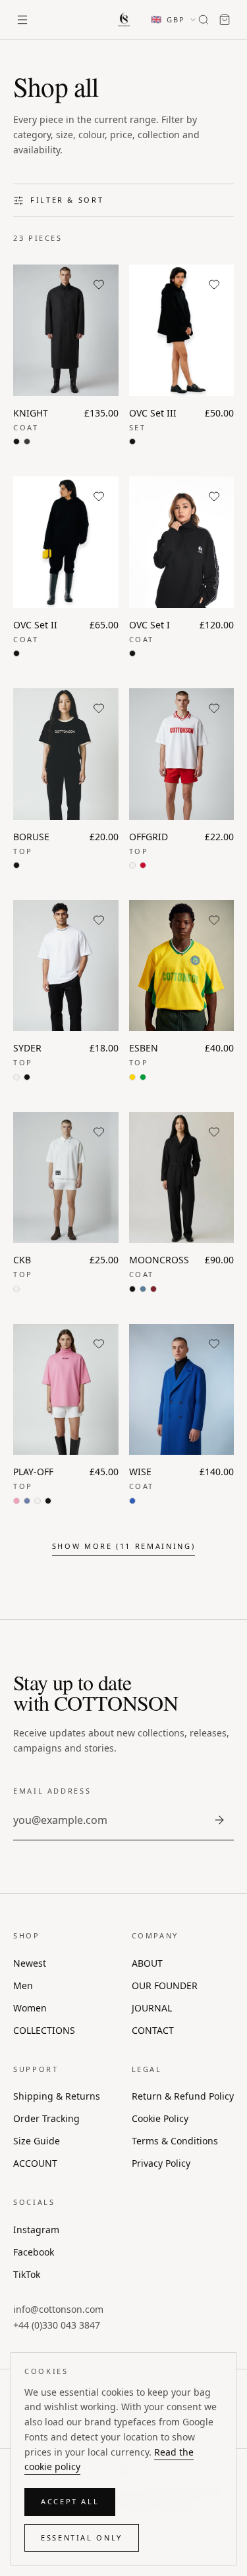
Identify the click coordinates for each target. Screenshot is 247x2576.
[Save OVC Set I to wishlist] (214, 496)
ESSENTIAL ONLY (82, 2538)
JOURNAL (152, 2008)
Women (30, 2008)
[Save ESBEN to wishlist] (214, 920)
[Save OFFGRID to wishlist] (214, 708)
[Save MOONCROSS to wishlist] (214, 1132)
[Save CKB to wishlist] (99, 1132)
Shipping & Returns (57, 2096)
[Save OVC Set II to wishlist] (99, 496)
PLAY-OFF (33, 1472)
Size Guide (37, 2141)
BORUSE (31, 837)
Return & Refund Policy (183, 2096)
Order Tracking (46, 2118)
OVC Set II (35, 625)
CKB (22, 1260)
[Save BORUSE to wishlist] (99, 708)
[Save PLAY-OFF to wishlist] (99, 1344)
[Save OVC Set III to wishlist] (214, 284)
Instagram (36, 2230)
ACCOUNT (35, 2163)
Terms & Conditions (175, 2141)
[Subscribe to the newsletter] (219, 1820)
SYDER (27, 1048)
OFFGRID (149, 837)
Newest (30, 1963)
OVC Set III (153, 413)
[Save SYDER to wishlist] (99, 920)
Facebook (34, 2252)
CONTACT (153, 2030)
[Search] (204, 20)
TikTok (27, 2274)
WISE (140, 1472)
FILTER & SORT (67, 200)
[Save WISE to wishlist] (214, 1344)
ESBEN (144, 1048)
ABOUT (147, 1963)
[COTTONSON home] (124, 20)
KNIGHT (31, 413)
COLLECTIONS (44, 2030)
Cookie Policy (160, 2118)
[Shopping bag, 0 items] (225, 20)
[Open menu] (22, 20)
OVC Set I (150, 625)
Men (23, 1985)
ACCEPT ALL (70, 2501)
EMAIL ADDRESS (52, 1791)
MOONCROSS (159, 1260)
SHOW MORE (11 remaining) (123, 1546)
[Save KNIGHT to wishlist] (99, 284)
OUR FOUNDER (165, 1985)
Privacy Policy (161, 2163)
